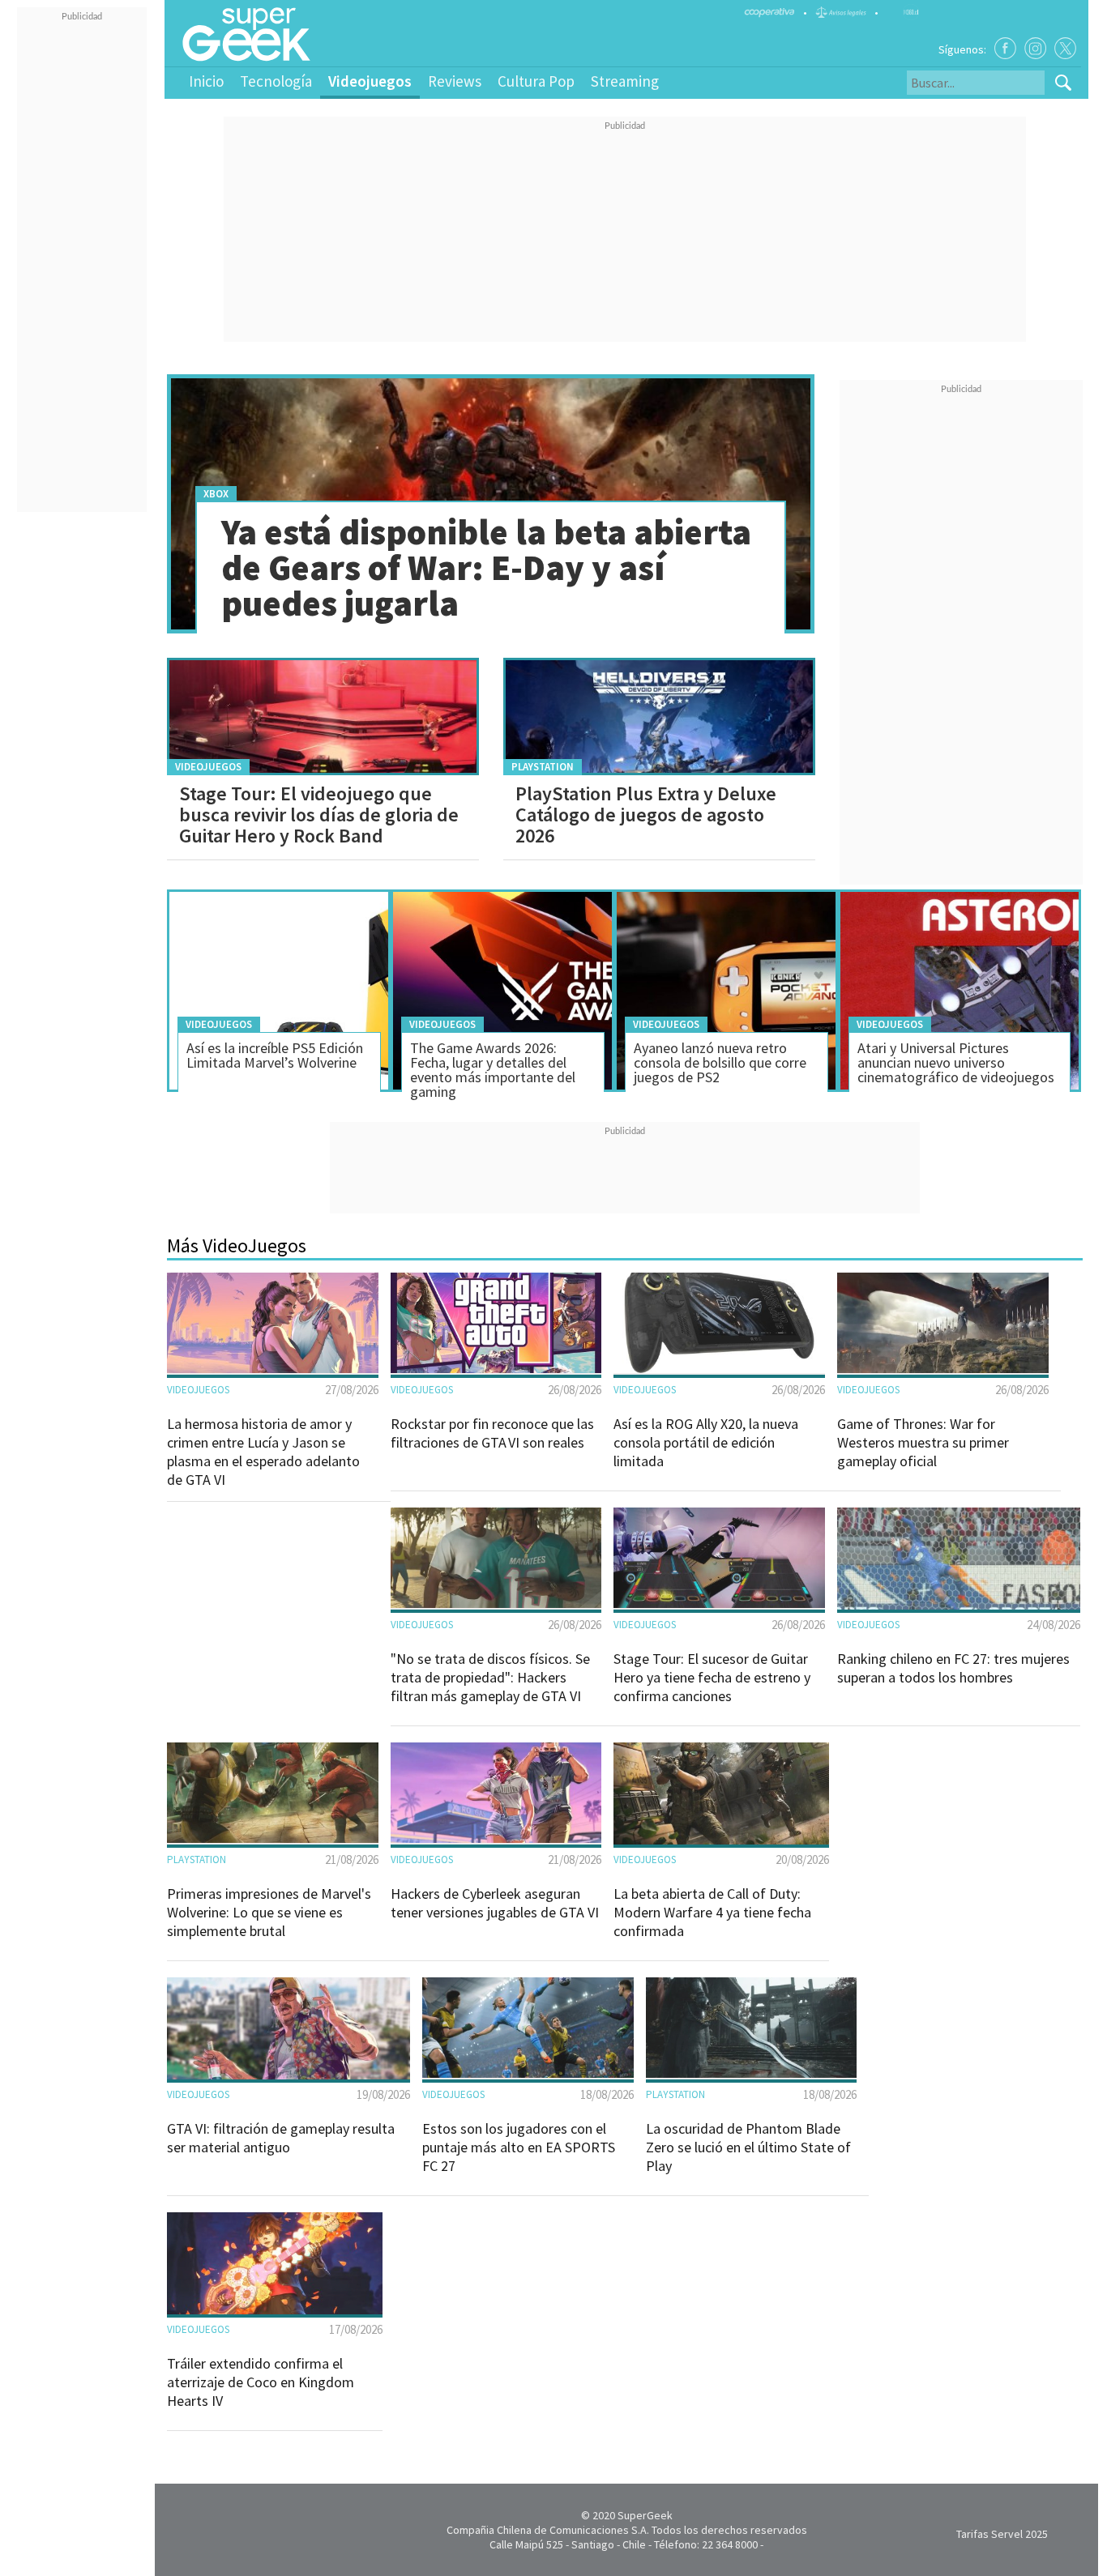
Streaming (625, 81)
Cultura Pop (536, 81)
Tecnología (276, 81)
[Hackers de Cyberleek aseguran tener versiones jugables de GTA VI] (496, 1839)
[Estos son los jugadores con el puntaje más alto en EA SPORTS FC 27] (528, 2074)
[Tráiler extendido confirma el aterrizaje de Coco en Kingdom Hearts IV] (275, 2310)
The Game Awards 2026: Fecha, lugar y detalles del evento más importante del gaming (493, 1070)
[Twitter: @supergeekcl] (1065, 48)
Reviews (455, 81)
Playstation (543, 767)
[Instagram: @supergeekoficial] (1035, 48)
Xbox (216, 494)
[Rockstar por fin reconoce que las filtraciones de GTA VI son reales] (496, 1369)
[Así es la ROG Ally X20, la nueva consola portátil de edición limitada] (719, 1369)
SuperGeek (645, 2515)
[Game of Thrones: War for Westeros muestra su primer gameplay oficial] (943, 1369)
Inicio (206, 81)
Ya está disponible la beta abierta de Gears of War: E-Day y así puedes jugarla (486, 567)
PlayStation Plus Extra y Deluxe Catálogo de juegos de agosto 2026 (646, 815)
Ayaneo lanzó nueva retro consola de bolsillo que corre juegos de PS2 (720, 1062)
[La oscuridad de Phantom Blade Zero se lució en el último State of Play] (752, 2074)
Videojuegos (370, 81)
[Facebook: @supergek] (1005, 48)
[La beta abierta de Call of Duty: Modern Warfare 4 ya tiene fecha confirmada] (721, 1840)
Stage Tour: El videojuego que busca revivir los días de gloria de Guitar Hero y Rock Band (319, 815)
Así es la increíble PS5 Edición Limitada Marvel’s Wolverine (275, 1055)
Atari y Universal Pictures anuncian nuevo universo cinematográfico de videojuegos (956, 1062)
